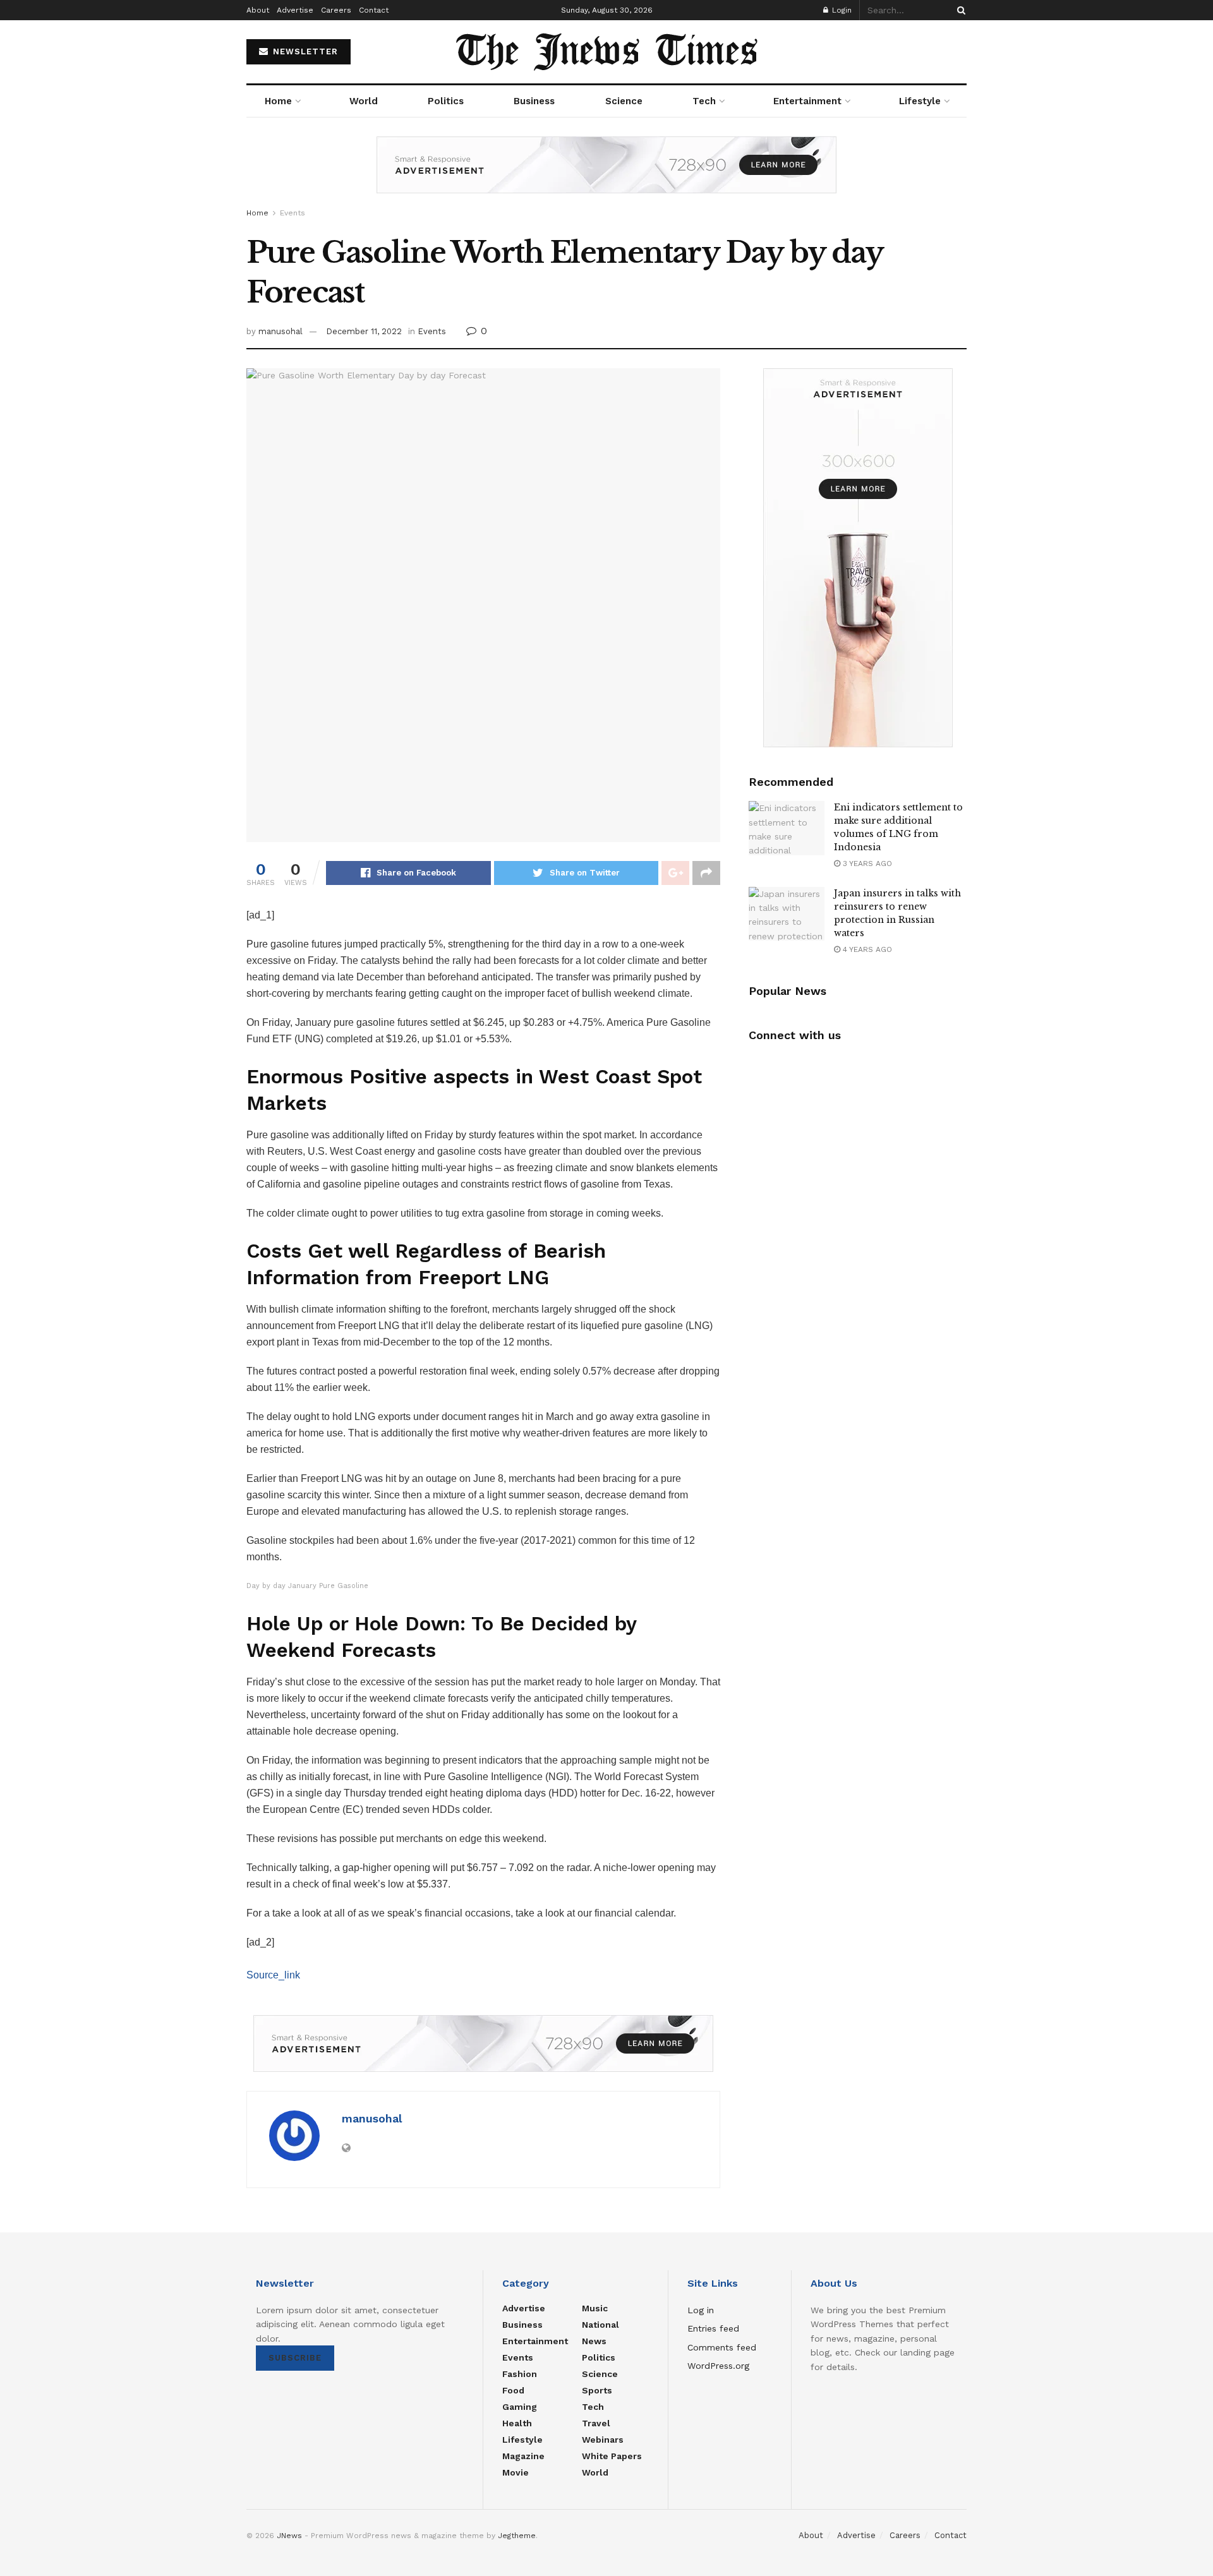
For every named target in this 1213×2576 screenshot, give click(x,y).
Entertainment (807, 101)
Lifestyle (920, 101)
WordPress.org (718, 2366)
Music (595, 2308)
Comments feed (722, 2347)
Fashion (520, 2374)
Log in (701, 2310)
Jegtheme (517, 2536)
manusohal (281, 331)
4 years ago (866, 949)
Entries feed (713, 2328)
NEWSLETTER (304, 51)
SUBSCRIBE (295, 2358)
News (594, 2341)
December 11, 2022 (364, 331)
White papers (612, 2456)
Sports (597, 2390)
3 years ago (866, 864)
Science (624, 101)
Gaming (520, 2407)
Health (517, 2423)
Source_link (273, 1975)
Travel (596, 2423)
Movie (516, 2472)
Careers (336, 10)
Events (293, 213)
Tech (704, 101)
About (258, 10)
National (600, 2325)
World (364, 101)
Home (278, 101)
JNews (289, 2536)
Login (841, 10)
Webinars (603, 2440)
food (513, 2390)
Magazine (523, 2456)
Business (534, 101)
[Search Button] (959, 10)
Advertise (295, 10)
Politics (446, 101)
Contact (374, 10)
